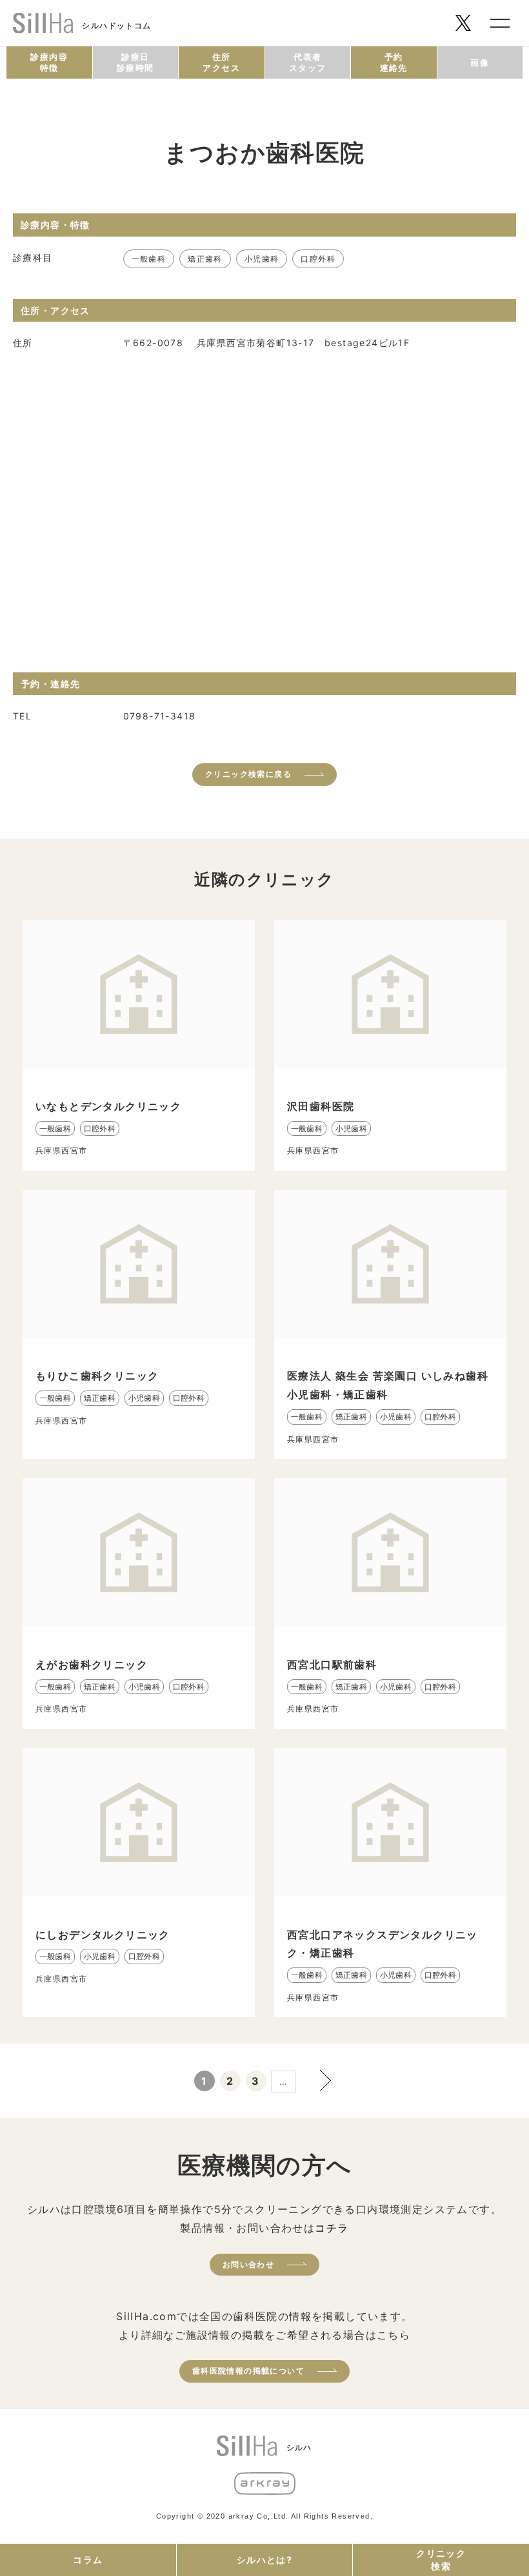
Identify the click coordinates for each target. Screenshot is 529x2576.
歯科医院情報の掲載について (248, 2371)
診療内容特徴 (49, 62)
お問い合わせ (248, 2264)
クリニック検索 (441, 2560)
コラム (88, 2560)
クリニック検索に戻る (248, 774)
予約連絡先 (394, 62)
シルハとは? (264, 2560)
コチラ (332, 2228)
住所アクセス (221, 62)
